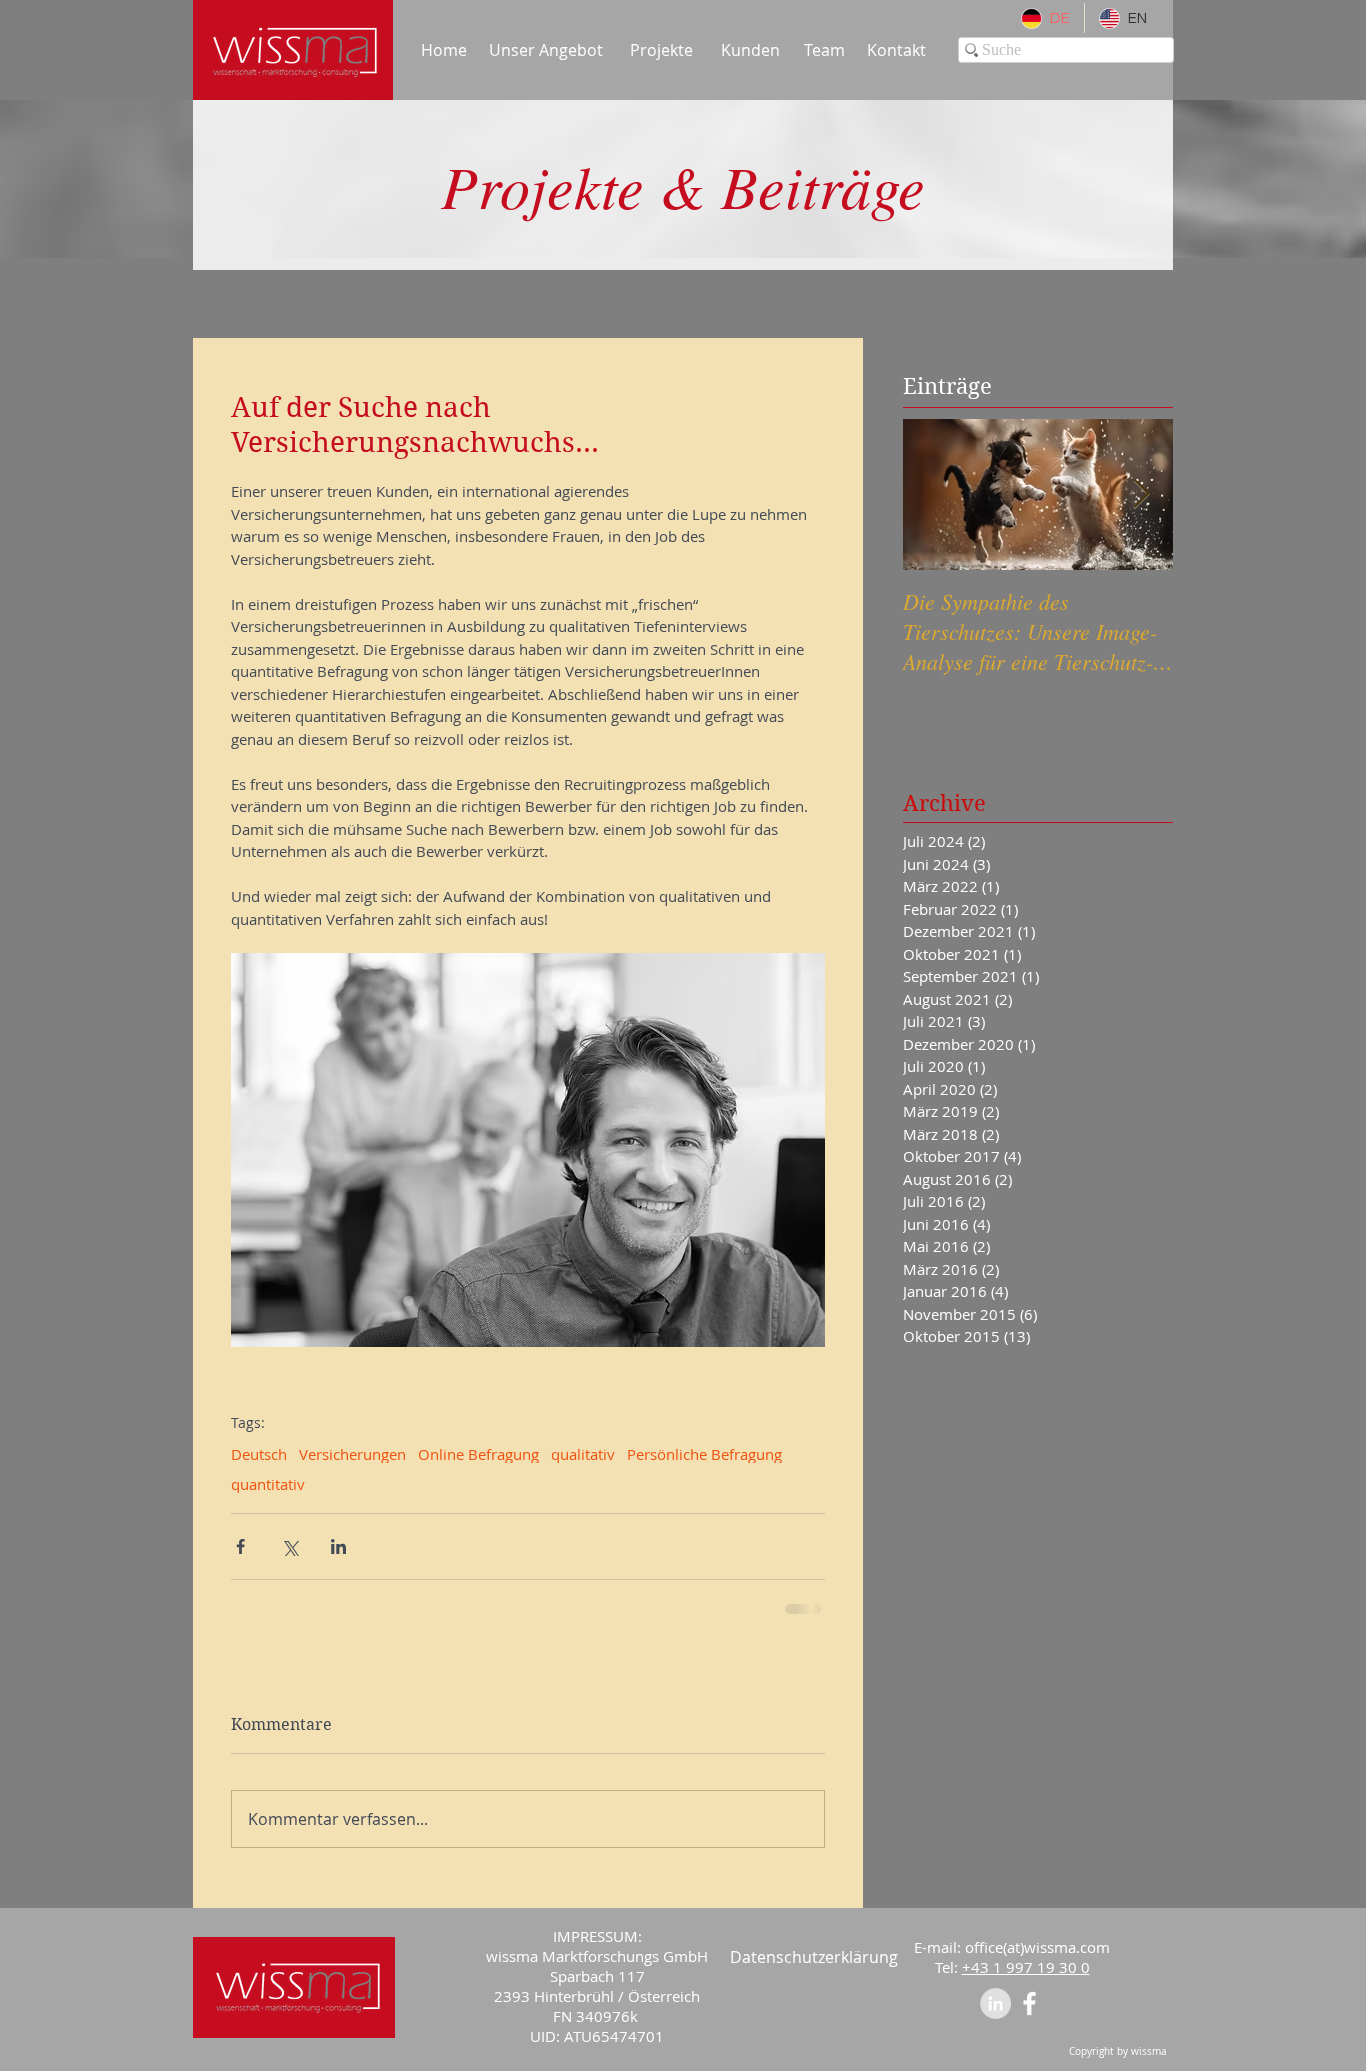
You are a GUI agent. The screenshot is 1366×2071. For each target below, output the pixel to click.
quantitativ (268, 1484)
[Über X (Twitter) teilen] (289, 1546)
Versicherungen (352, 1454)
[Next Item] (1141, 494)
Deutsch (259, 1454)
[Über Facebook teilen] (240, 1546)
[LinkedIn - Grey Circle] (995, 2001)
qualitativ (583, 1454)
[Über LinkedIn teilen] (338, 1546)
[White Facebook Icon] (1029, 2001)
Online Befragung (478, 1454)
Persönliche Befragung (704, 1454)
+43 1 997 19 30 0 (1026, 1965)
